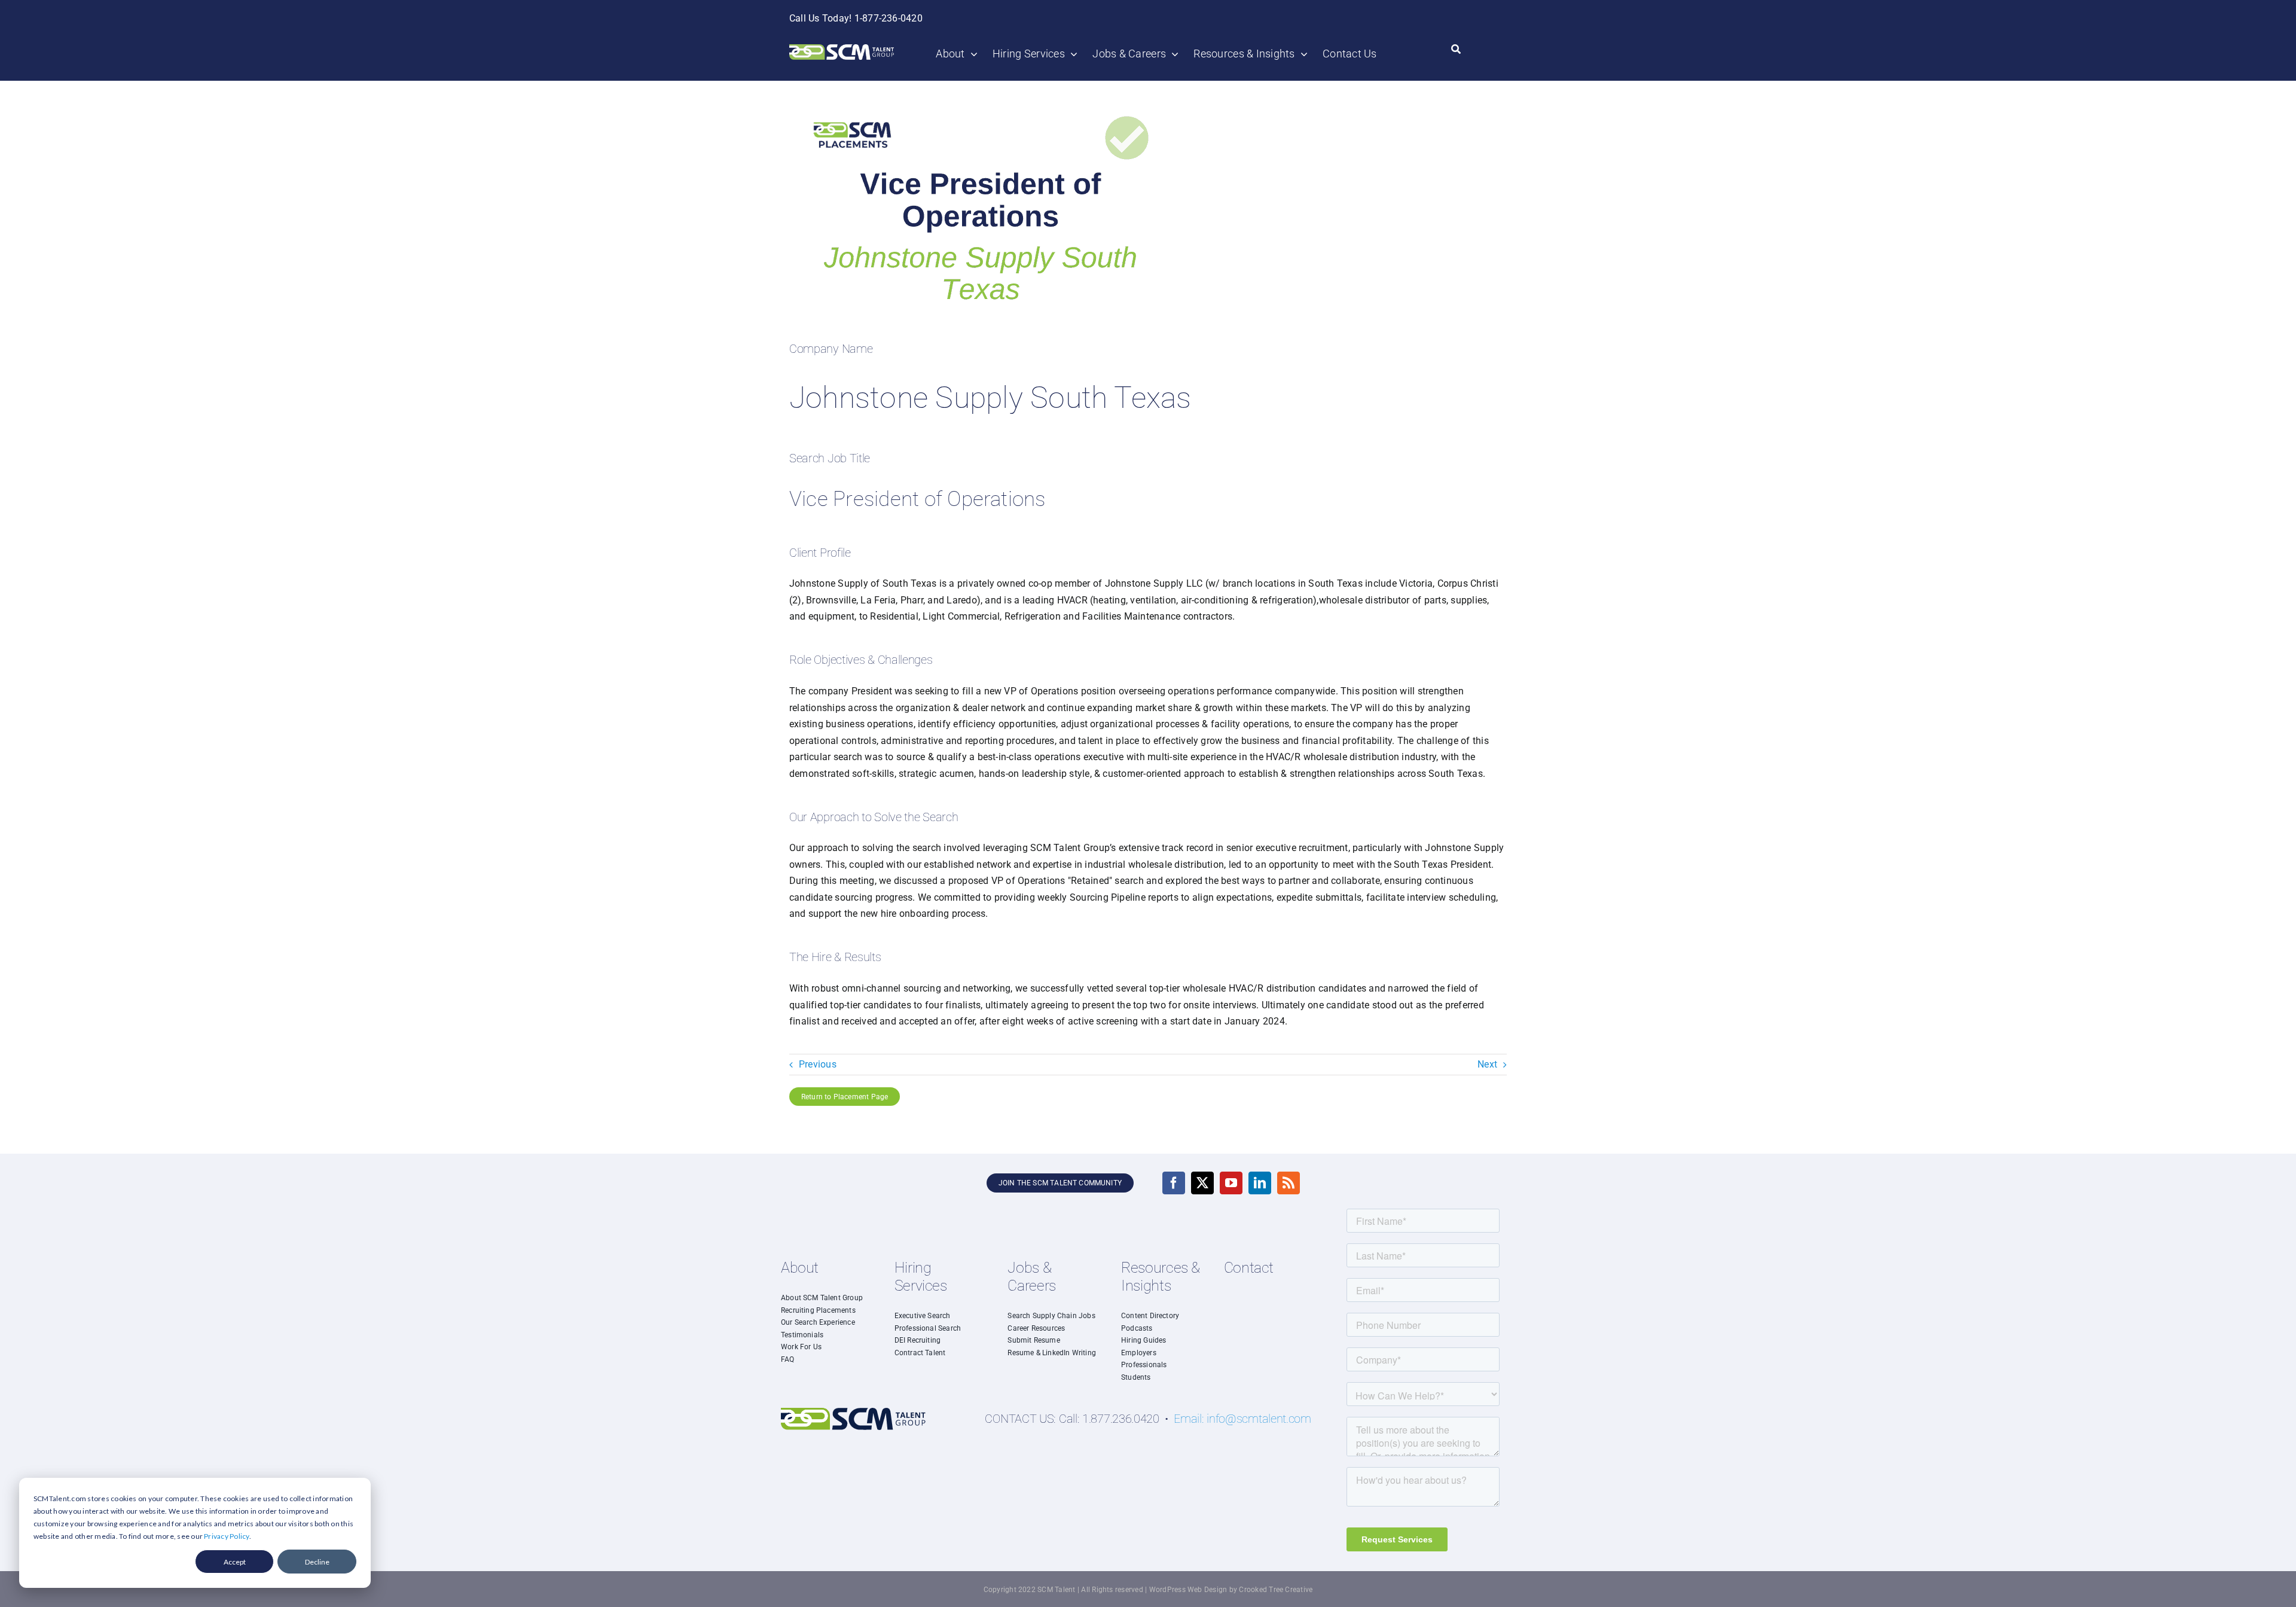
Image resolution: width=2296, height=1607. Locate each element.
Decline (317, 1562)
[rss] (1289, 1183)
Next (1487, 1064)
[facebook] (1174, 1183)
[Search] (1456, 50)
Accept (235, 1562)
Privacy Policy (226, 1536)
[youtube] (1231, 1183)
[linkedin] (1260, 1183)
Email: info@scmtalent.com (1242, 1419)
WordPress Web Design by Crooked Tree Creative (1231, 1590)
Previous (818, 1064)
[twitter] (1202, 1183)
